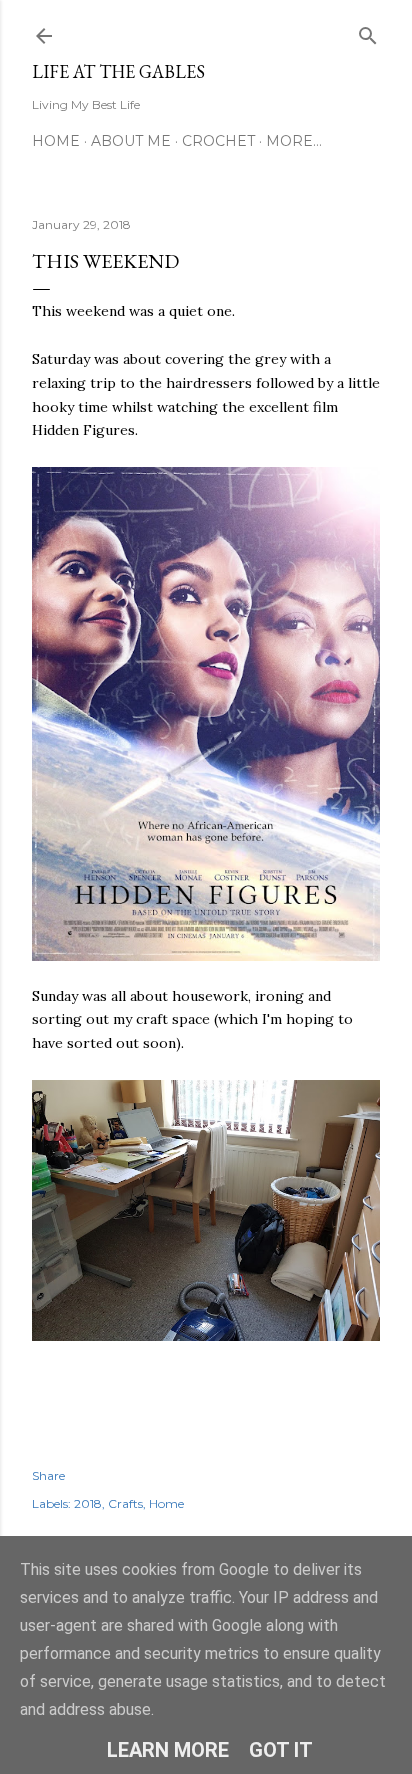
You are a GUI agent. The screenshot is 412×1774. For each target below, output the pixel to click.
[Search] (368, 31)
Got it (281, 1750)
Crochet (218, 141)
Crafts (125, 1503)
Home (56, 141)
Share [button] (48, 1475)
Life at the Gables (118, 71)
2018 (88, 1503)
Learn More (168, 1750)
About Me (131, 141)
